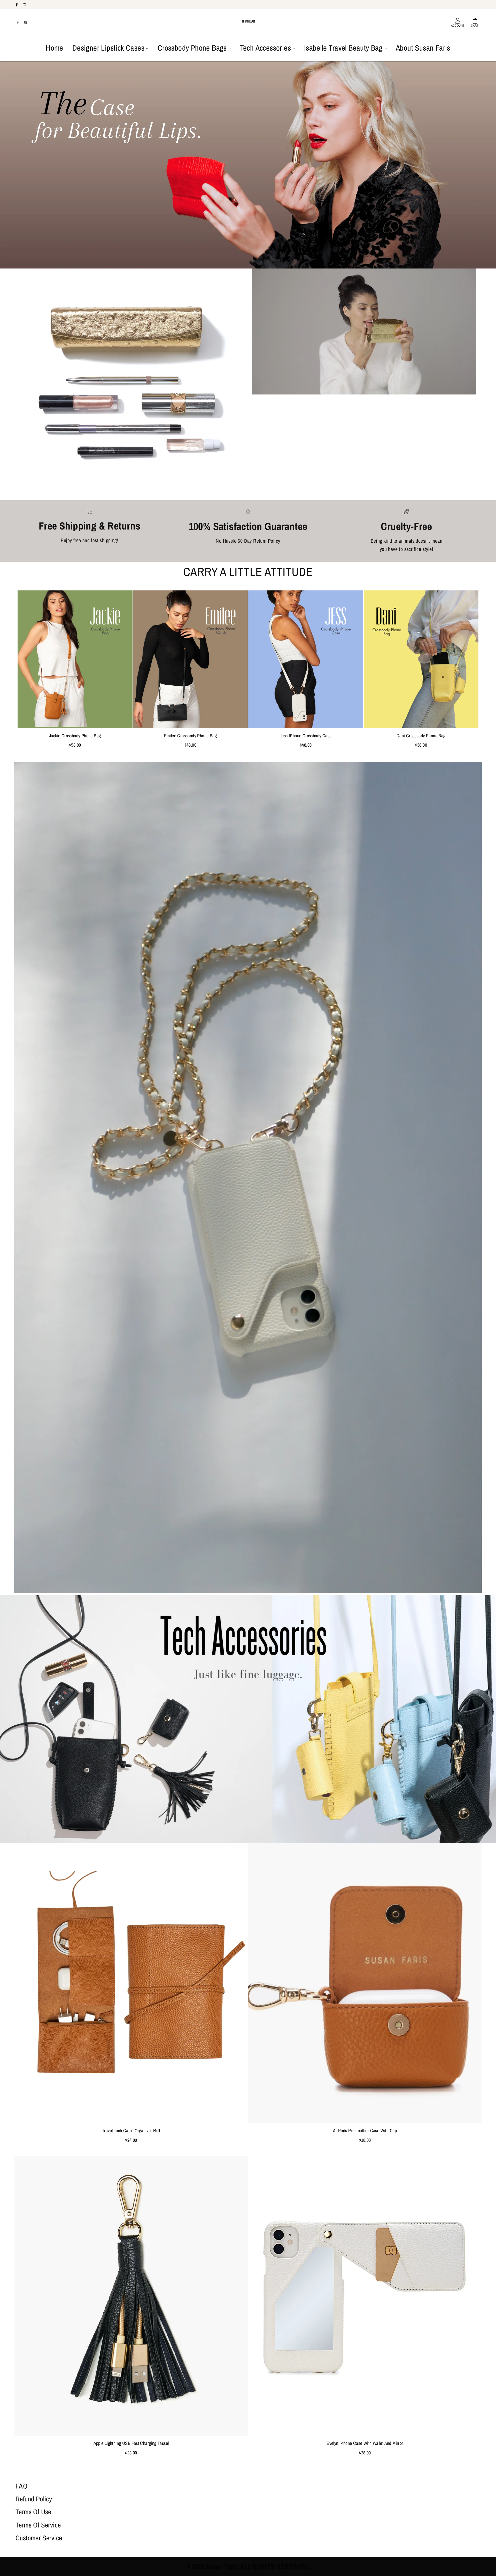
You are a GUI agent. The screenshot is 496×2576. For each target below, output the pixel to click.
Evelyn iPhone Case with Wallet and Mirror (365, 2443)
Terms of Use (33, 2512)
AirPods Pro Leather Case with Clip (365, 2131)
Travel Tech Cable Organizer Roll (131, 2131)
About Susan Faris (423, 48)
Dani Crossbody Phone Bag (421, 736)
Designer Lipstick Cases (109, 48)
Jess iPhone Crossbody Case (306, 736)
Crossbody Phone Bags (193, 48)
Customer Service (39, 2538)
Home (55, 48)
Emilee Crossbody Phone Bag (190, 736)
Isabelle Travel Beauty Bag (344, 48)
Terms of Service (38, 2525)
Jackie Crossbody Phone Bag (75, 736)
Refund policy (34, 2499)
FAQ (21, 2486)
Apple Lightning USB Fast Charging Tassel (131, 2443)
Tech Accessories (266, 48)
